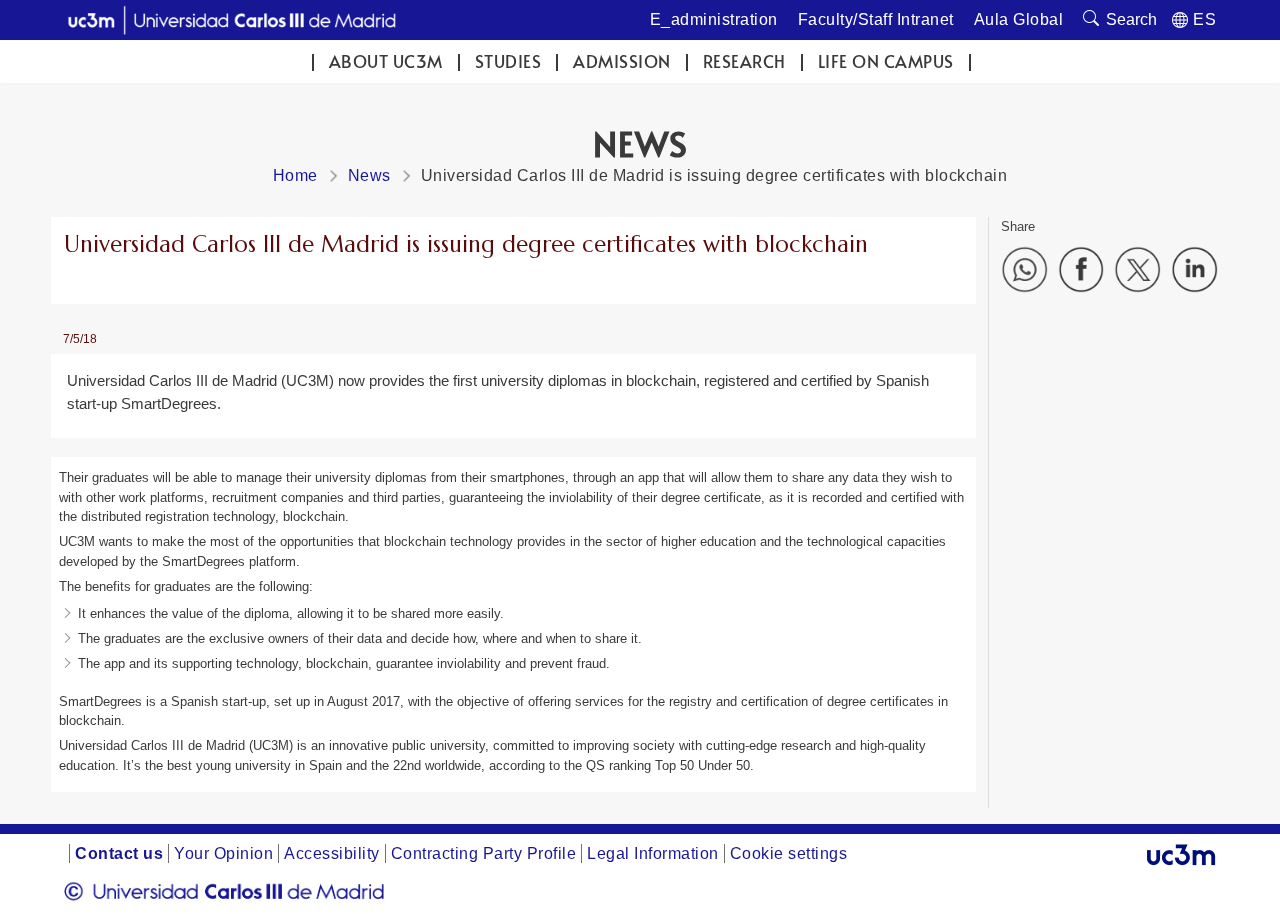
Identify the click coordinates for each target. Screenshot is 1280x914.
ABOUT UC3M (386, 61)
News (369, 175)
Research (744, 61)
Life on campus (886, 61)
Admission (622, 61)
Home (295, 175)
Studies (508, 61)
